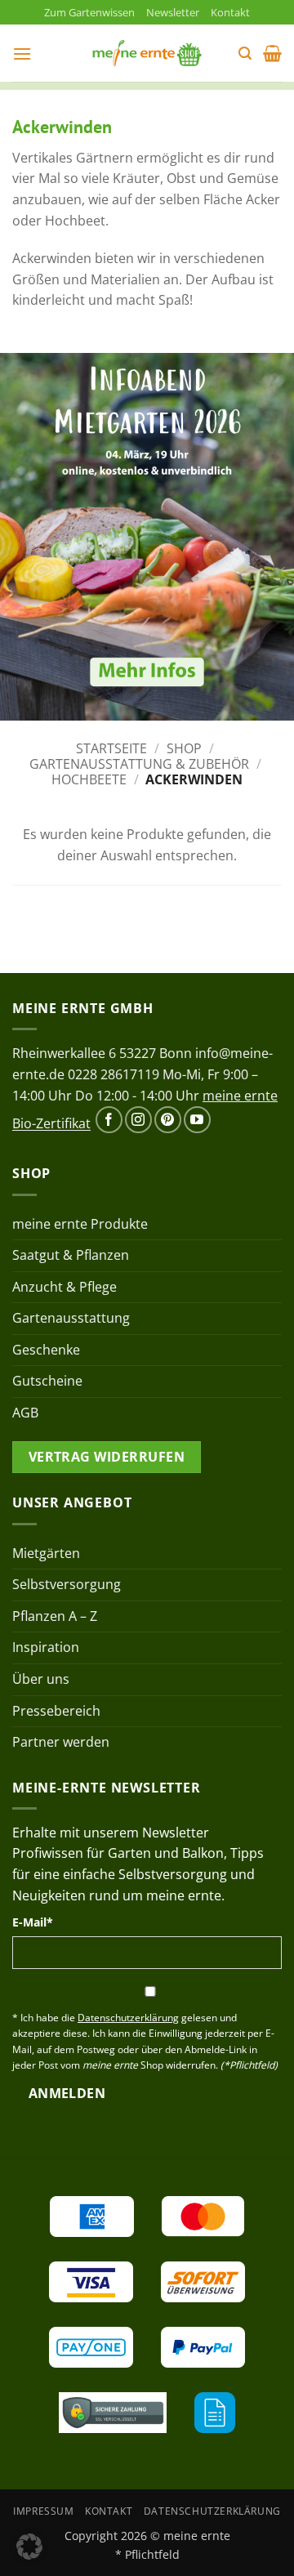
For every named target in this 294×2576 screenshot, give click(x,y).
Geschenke (46, 1350)
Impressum (44, 2511)
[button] (22, 54)
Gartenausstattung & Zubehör (139, 764)
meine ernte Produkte (80, 1224)
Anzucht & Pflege (65, 1287)
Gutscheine (47, 1381)
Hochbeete (89, 779)
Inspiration (46, 1647)
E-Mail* (33, 1922)
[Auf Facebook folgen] (109, 1120)
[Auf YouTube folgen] (197, 1120)
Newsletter (173, 12)
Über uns (41, 1679)
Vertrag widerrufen (107, 1457)
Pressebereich (56, 1711)
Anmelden (67, 2093)
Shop (184, 748)
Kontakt (230, 12)
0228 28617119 (114, 1074)
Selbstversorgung (67, 1584)
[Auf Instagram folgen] (138, 1120)
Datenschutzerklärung (212, 2511)
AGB (25, 1413)
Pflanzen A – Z (55, 1616)
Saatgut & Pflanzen (71, 1255)
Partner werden (61, 1742)
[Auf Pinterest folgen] (168, 1120)
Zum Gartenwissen (89, 12)
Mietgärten (46, 1553)
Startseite (111, 748)
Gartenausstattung (71, 1318)
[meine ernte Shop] (147, 53)
